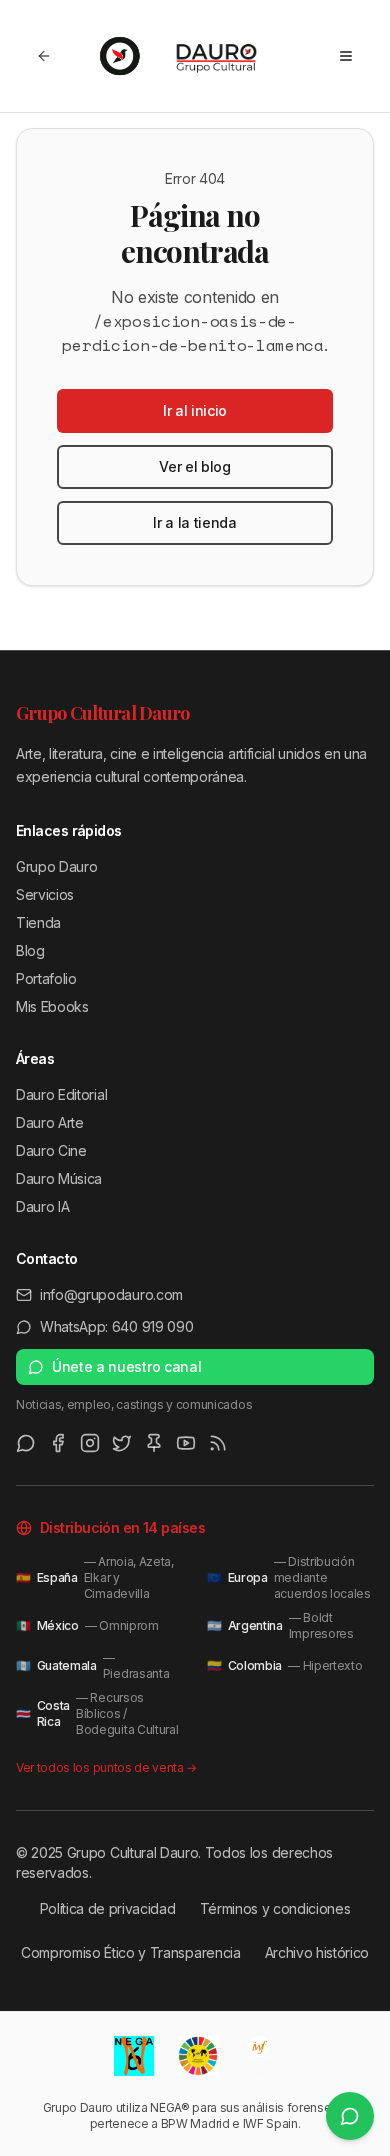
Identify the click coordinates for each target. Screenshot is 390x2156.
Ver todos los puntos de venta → (106, 1767)
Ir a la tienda (195, 522)
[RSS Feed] (218, 1443)
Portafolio (46, 978)
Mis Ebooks (52, 1006)
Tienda (38, 922)
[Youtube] (186, 1443)
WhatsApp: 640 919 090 (116, 1326)
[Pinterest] (154, 1443)
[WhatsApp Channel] (26, 1443)
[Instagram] (90, 1443)
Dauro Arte (50, 1122)
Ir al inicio (195, 410)
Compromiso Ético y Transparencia (131, 1952)
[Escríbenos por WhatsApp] (350, 2116)
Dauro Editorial (61, 1094)
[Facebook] (58, 1443)
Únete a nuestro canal (126, 1366)
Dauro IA (42, 1206)
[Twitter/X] (122, 1443)
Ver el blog (194, 466)
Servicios (45, 894)
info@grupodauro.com (111, 1294)
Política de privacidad (108, 1908)
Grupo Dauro (56, 866)
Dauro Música (59, 1178)
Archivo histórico (317, 1952)
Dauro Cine (51, 1150)
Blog (30, 950)
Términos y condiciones (275, 1908)
